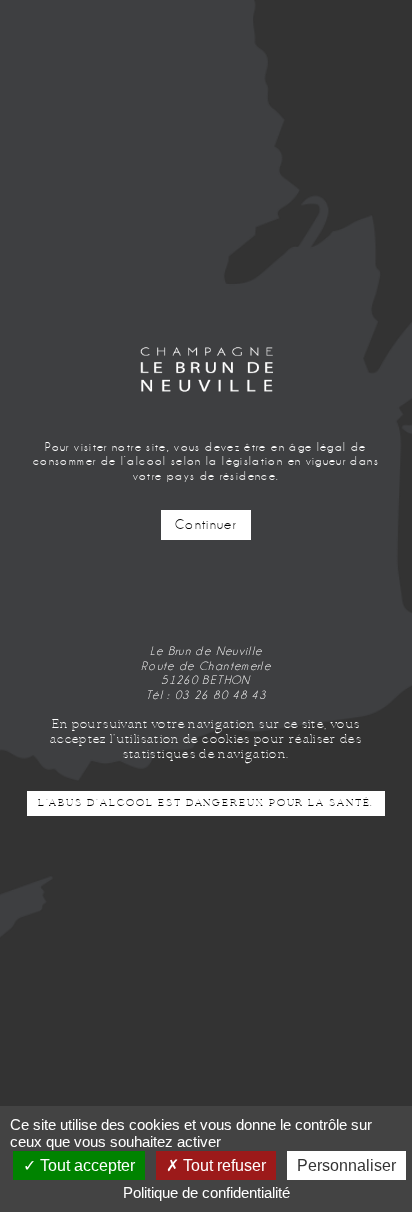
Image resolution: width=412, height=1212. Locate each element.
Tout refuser (222, 1165)
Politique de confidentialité (206, 1192)
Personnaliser (346, 1165)
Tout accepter (85, 1165)
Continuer (206, 525)
